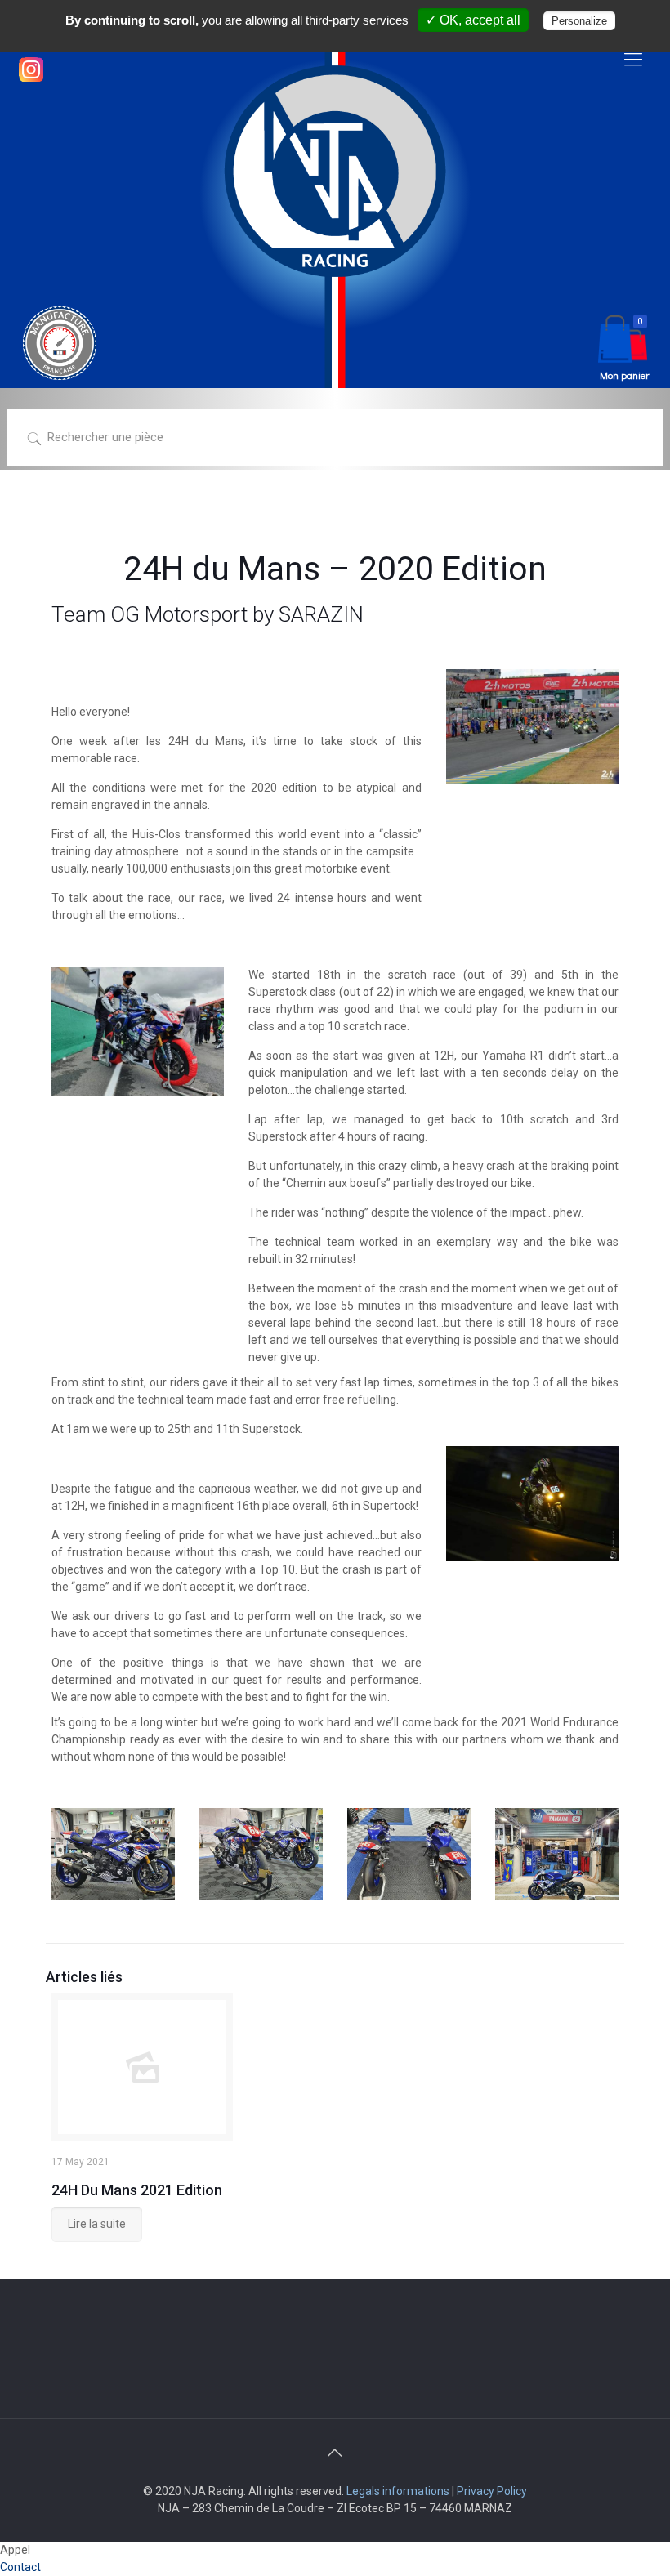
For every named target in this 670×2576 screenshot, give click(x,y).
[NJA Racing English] (335, 171)
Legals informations (398, 2491)
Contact (20, 2567)
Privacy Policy (492, 2491)
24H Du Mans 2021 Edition (137, 2190)
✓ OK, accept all (473, 20)
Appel (15, 2550)
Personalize (579, 21)
